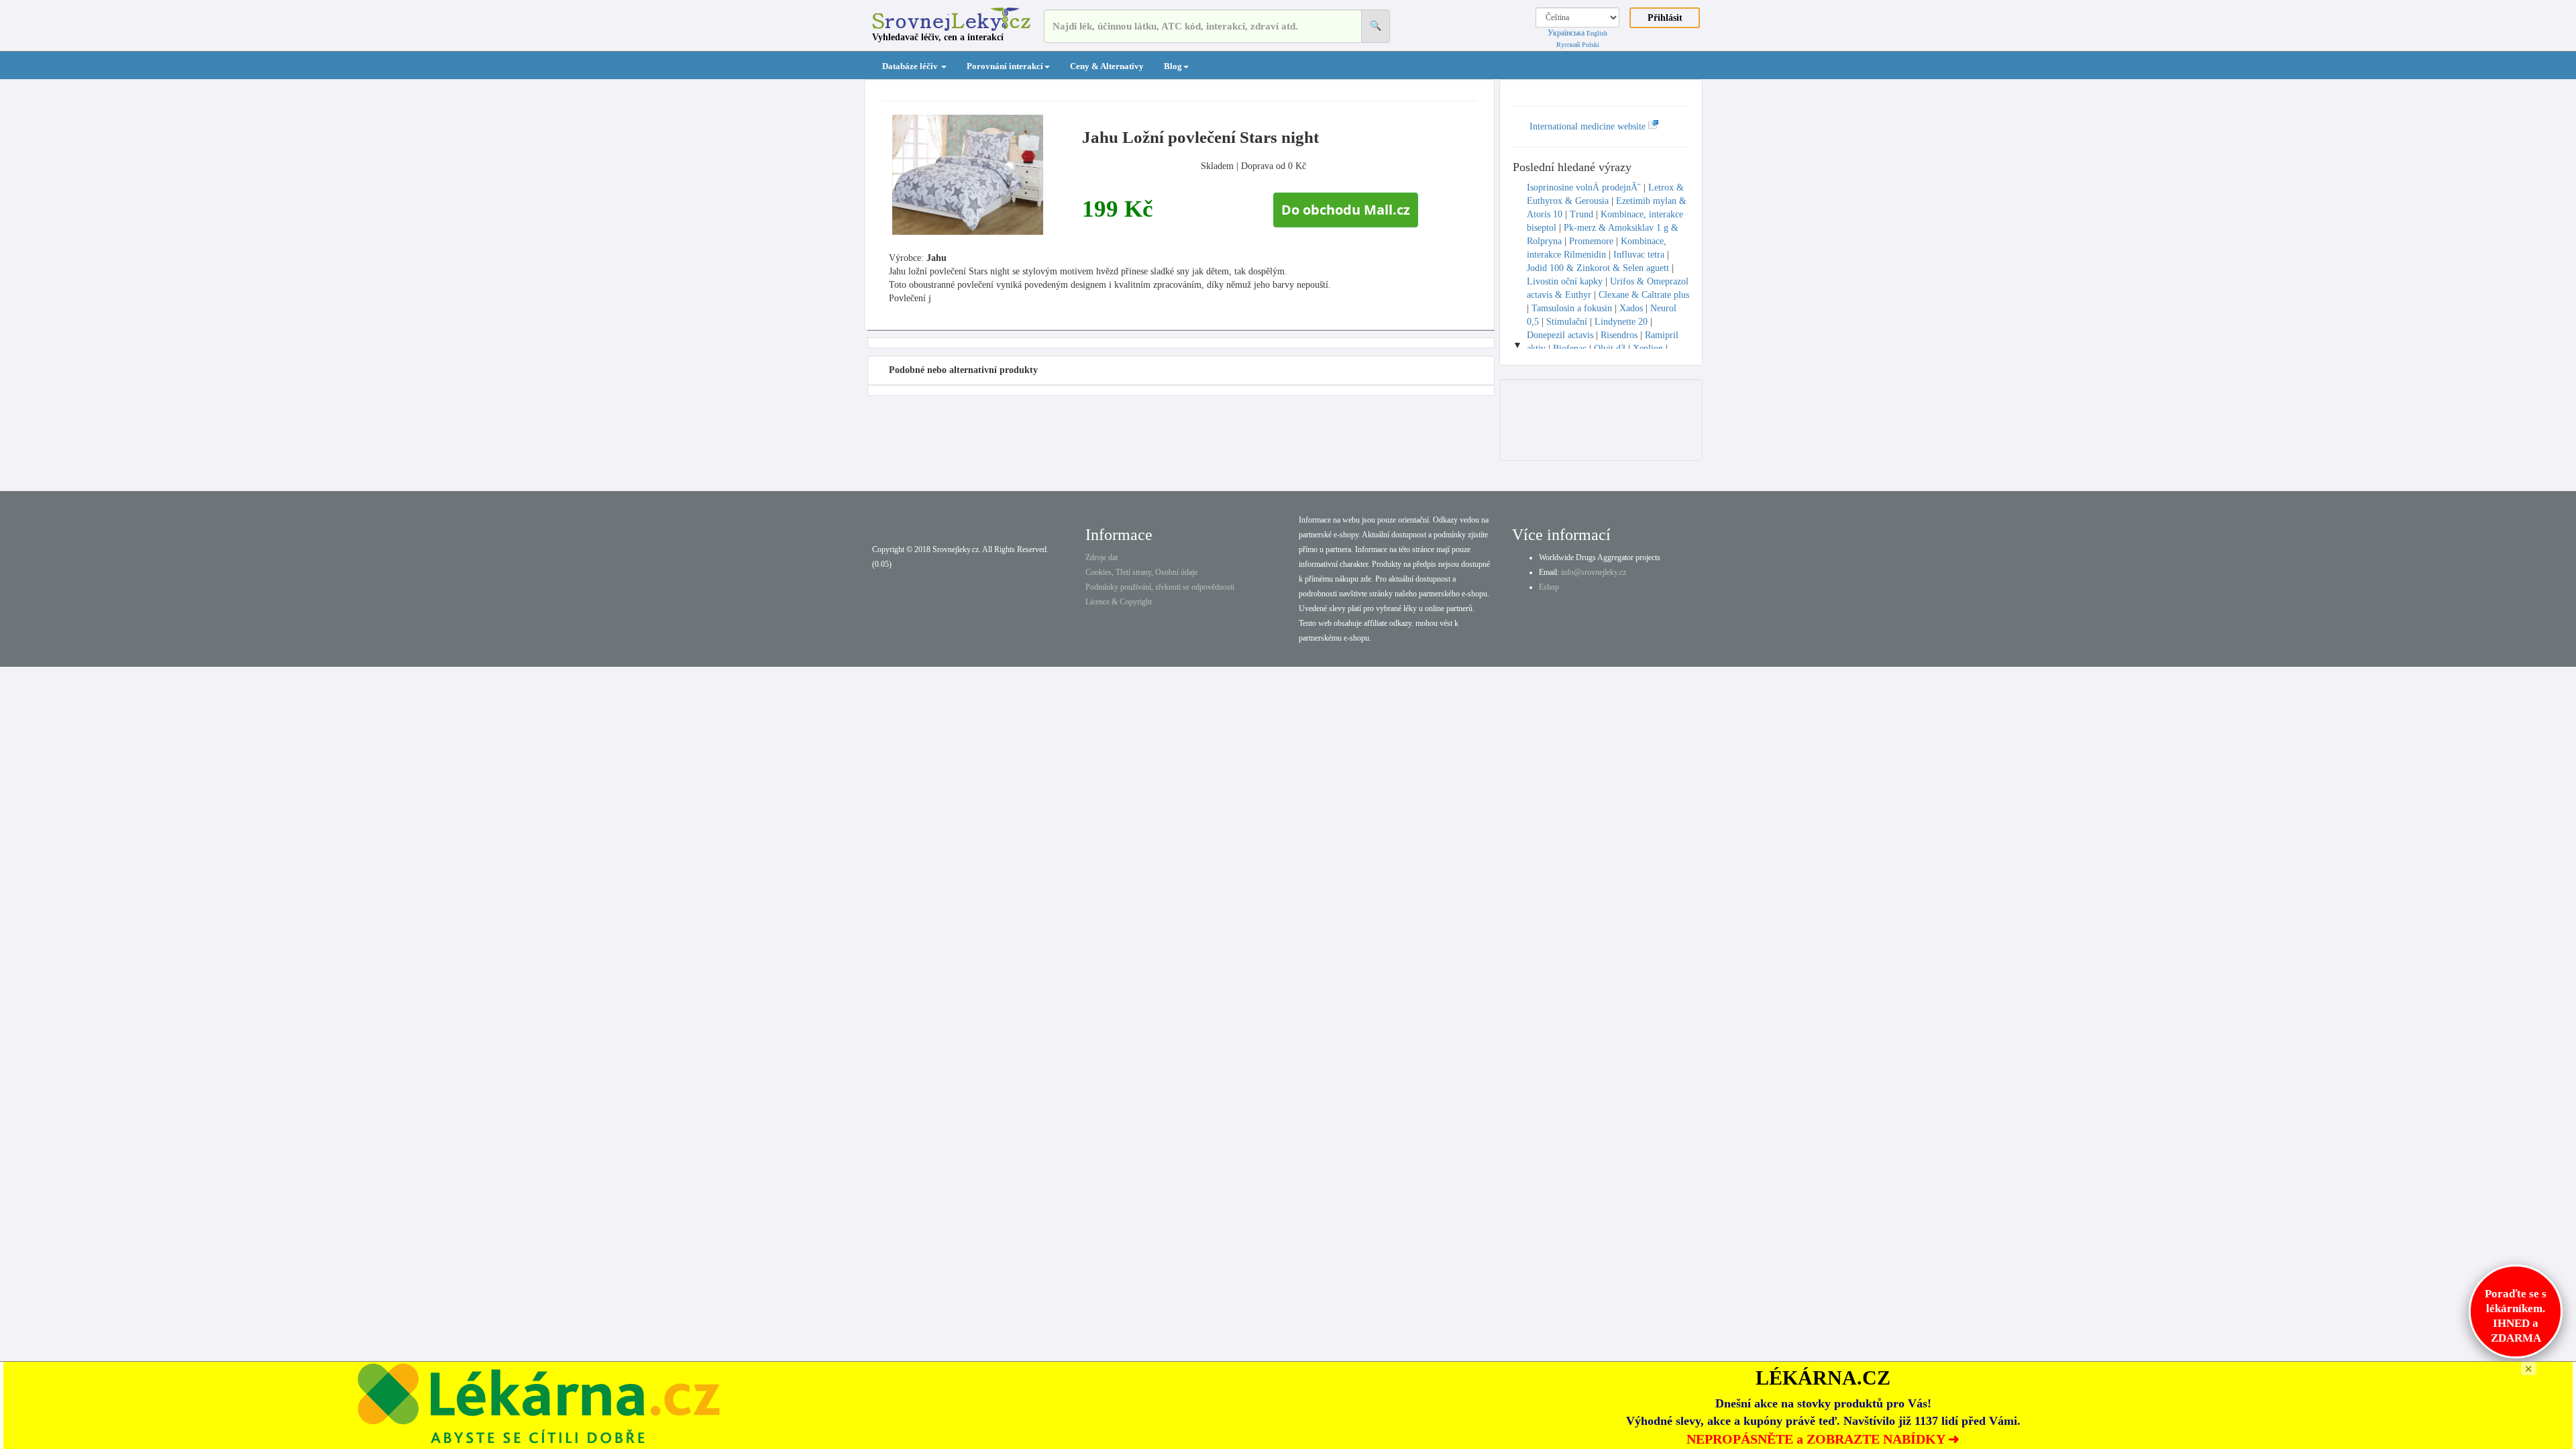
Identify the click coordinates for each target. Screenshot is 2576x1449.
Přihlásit (1665, 18)
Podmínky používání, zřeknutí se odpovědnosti (1160, 587)
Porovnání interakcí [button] (1005, 66)
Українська (1566, 33)
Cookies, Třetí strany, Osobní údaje (1141, 572)
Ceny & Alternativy (1107, 66)
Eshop (1549, 587)
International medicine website (1589, 126)
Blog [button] (1173, 66)
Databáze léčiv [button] (911, 66)
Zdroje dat (1102, 557)
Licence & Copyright (1119, 602)
